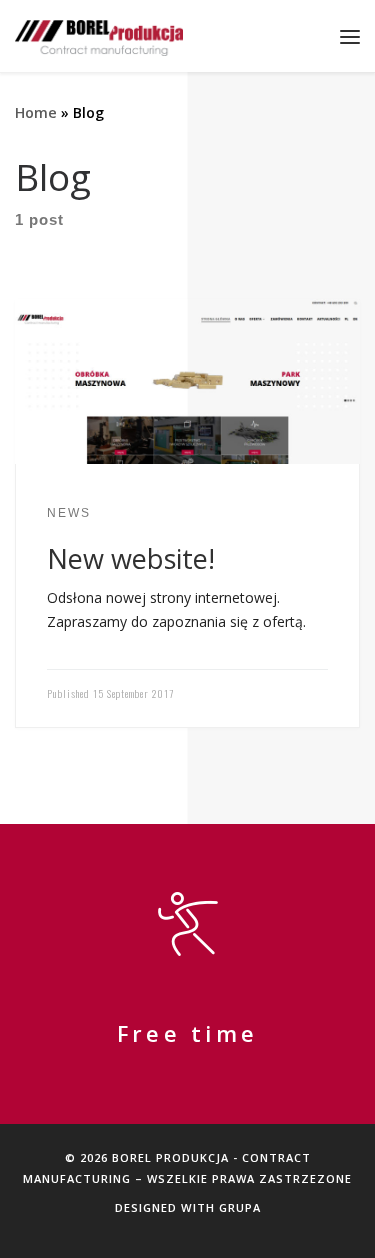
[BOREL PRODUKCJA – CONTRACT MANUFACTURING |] (99, 35)
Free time (188, 1034)
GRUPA (240, 1207)
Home (36, 112)
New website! (131, 558)
